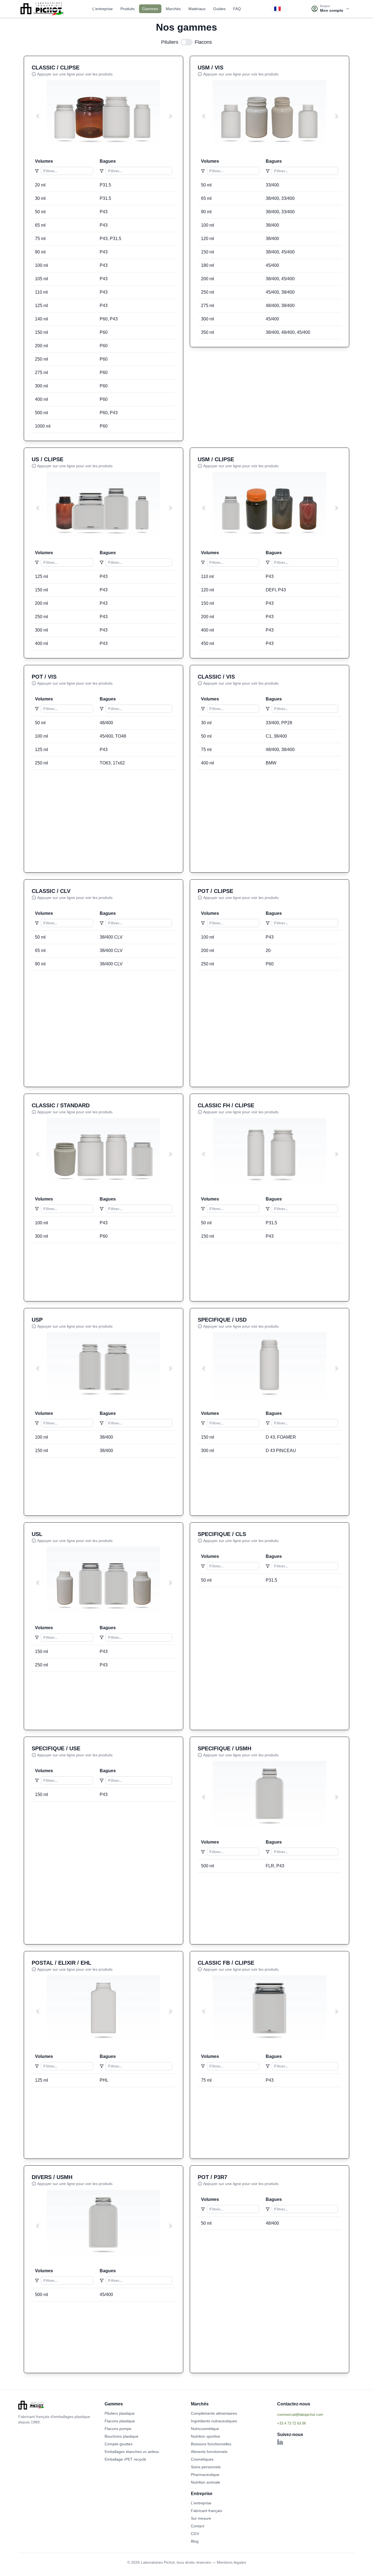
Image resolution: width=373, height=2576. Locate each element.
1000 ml (43, 426)
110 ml (41, 292)
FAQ (237, 9)
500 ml (42, 413)
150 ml (42, 332)
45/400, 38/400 (280, 292)
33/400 (272, 185)
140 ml (42, 319)
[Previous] (37, 116)
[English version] (277, 9)
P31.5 (105, 185)
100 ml (42, 265)
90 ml (40, 252)
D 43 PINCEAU (281, 1451)
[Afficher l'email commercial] (316, 2414)
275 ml (42, 373)
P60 (104, 332)
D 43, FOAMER (281, 1437)
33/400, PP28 (279, 723)
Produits (128, 9)
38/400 (272, 225)
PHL (104, 2080)
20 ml (40, 185)
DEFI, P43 (276, 590)
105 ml (42, 279)
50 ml (40, 212)
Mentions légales (231, 2562)
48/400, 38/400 (280, 306)
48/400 (106, 723)
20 (268, 950)
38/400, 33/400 (280, 198)
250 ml (42, 359)
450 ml (208, 643)
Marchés (173, 9)
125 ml (42, 306)
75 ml (40, 239)
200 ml (42, 346)
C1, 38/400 (276, 736)
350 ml (208, 332)
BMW (271, 763)
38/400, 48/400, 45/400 (288, 332)
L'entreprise (103, 9)
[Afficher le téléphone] (316, 2423)
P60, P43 (109, 319)
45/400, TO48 (113, 736)
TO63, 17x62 (112, 763)
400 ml (42, 399)
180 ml (208, 265)
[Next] (170, 116)
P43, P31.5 (110, 239)
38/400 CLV (111, 937)
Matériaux (197, 9)
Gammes (150, 9)
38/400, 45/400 (280, 252)
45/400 (272, 265)
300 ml (42, 386)
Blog (195, 2541)
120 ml (208, 239)
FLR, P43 (275, 1866)
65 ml (40, 225)
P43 (104, 212)
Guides (219, 9)
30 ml (40, 198)
